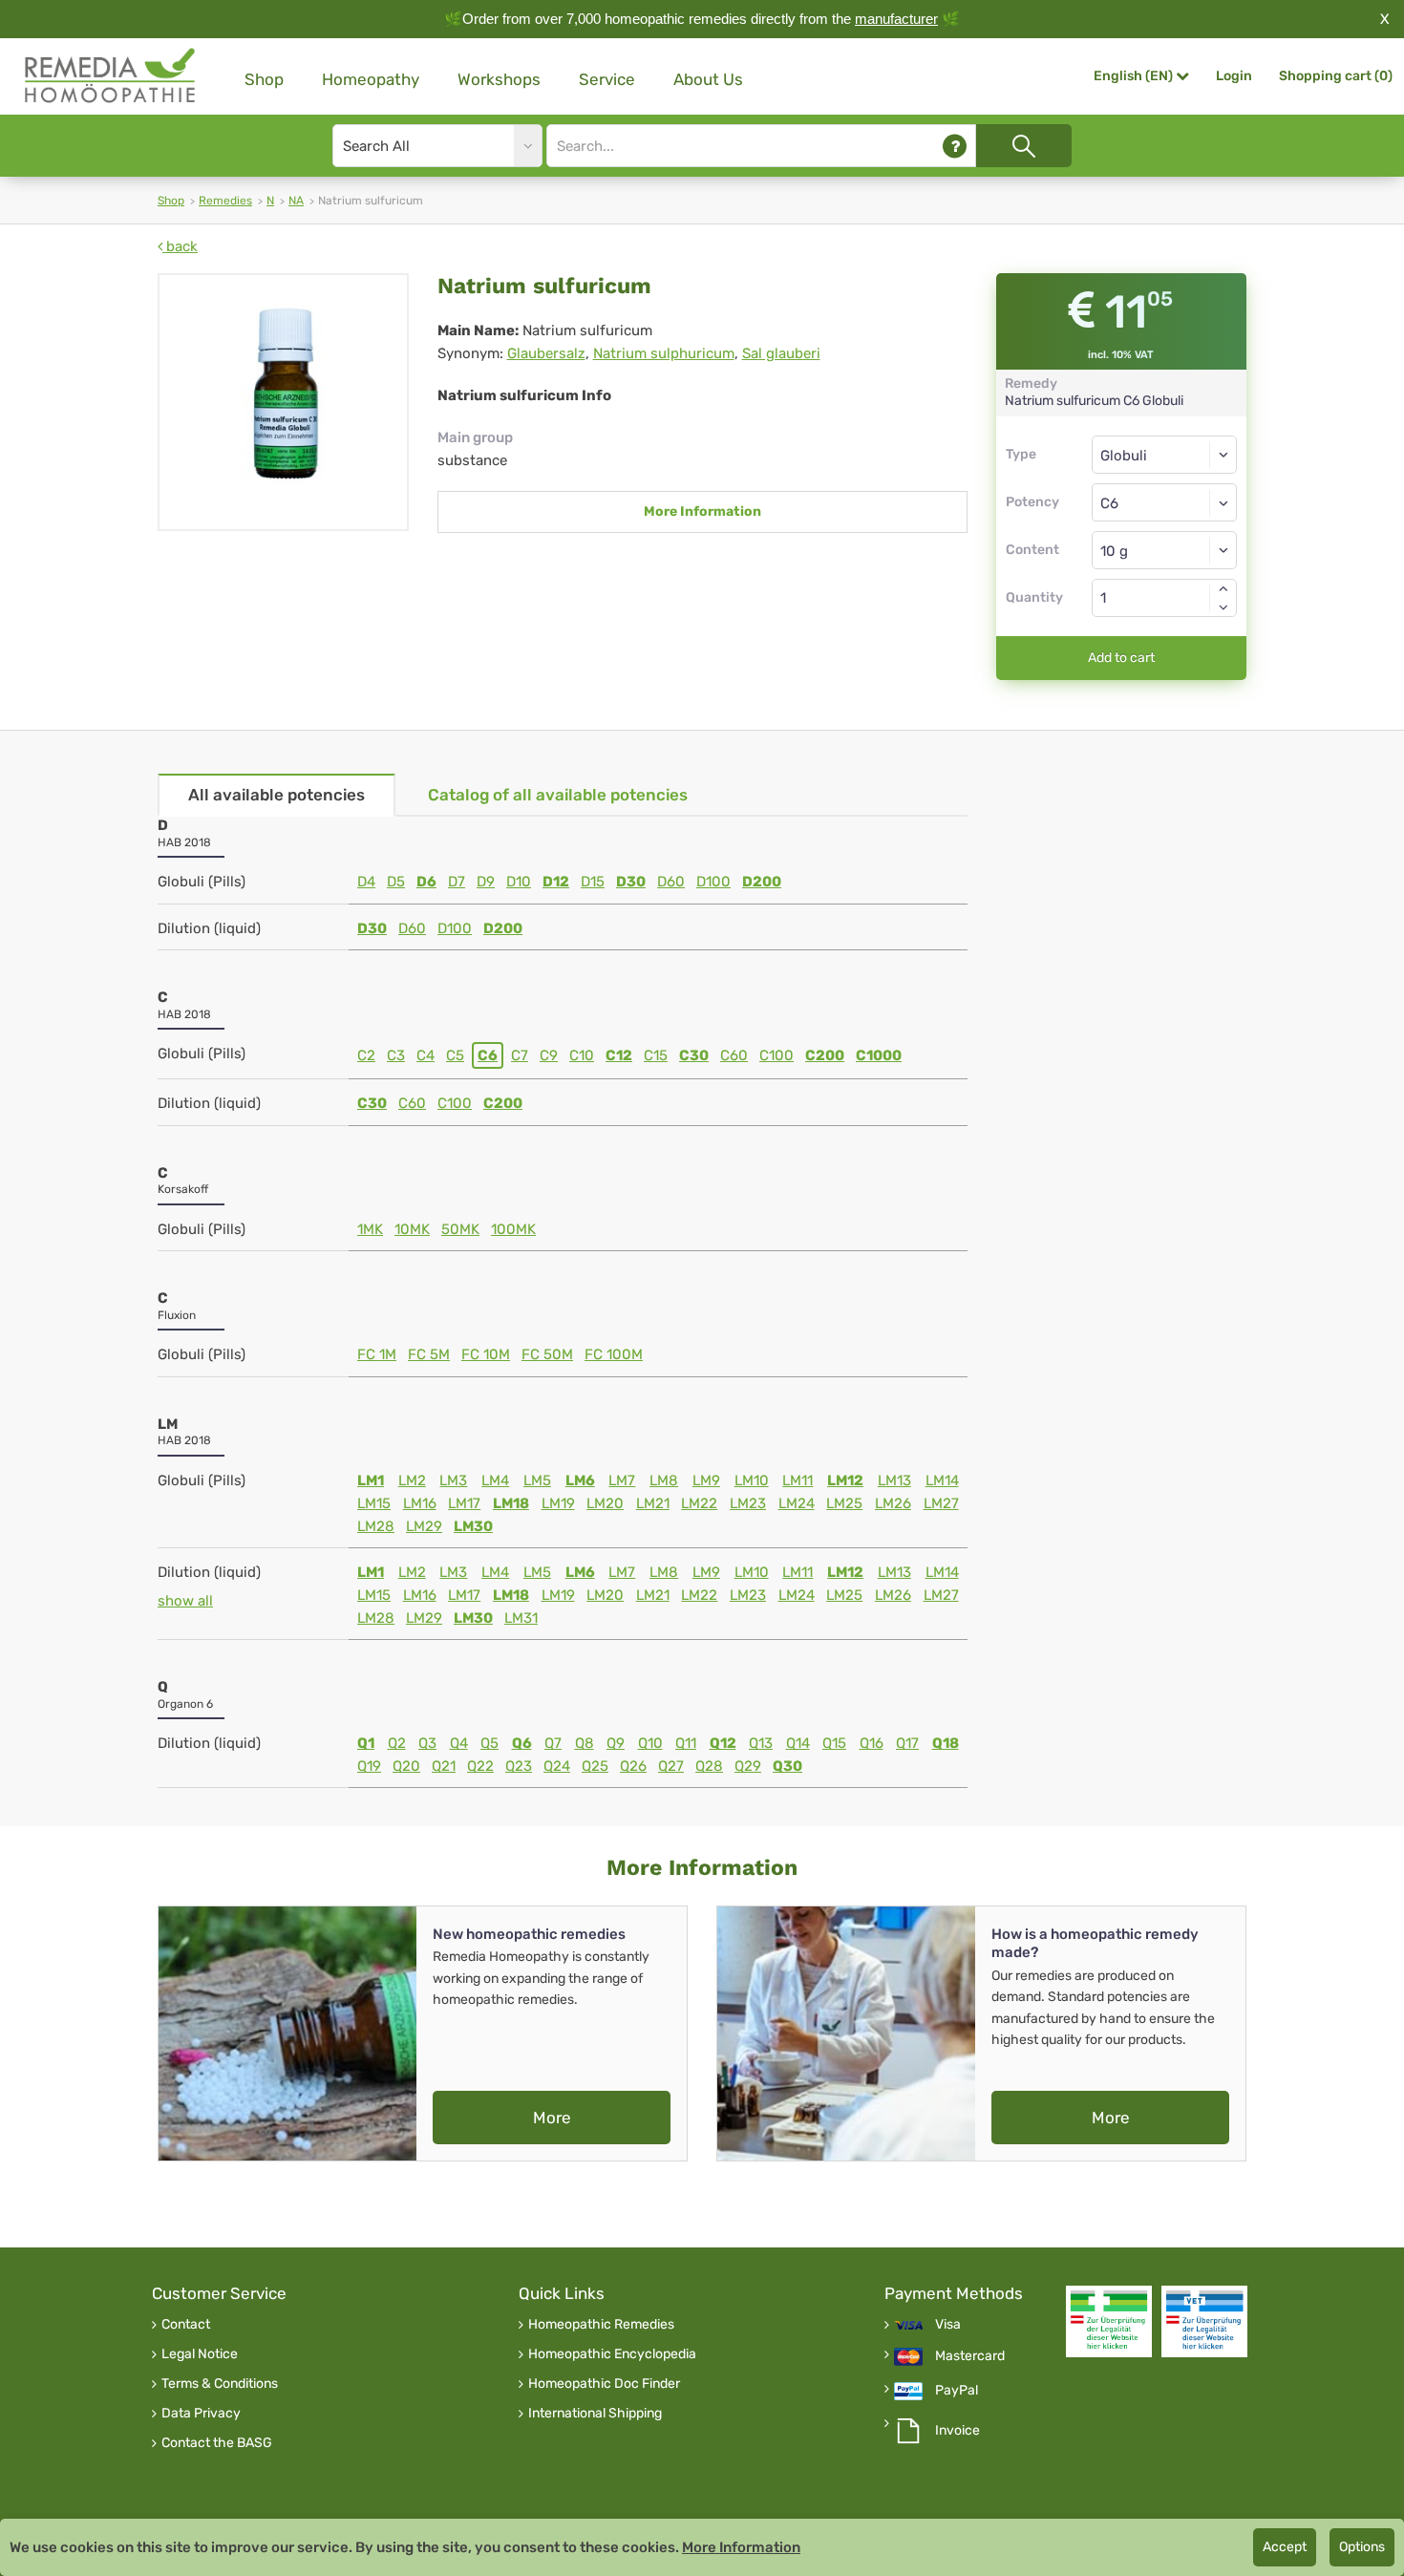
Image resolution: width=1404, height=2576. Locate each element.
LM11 (798, 1480)
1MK (370, 1229)
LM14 (942, 1480)
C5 (455, 1055)
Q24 (557, 1766)
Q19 (369, 1766)
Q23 (519, 1766)
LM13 (894, 1480)
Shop (264, 79)
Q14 (798, 1743)
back (180, 246)
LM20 (605, 1503)
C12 (619, 1055)
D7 (457, 882)
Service (607, 79)
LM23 (748, 1503)
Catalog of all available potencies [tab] (558, 795)
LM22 (699, 1503)
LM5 (537, 1480)
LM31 (521, 1618)
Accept (1285, 2547)
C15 (656, 1055)
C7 (520, 1055)
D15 (593, 882)
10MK (412, 1229)
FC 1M (377, 1354)
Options (1362, 2547)
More (552, 2118)
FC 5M (429, 1354)
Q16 (872, 1743)
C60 (734, 1055)
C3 (396, 1055)
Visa (948, 2325)
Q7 (553, 1743)
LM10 (752, 1480)
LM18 (511, 1503)
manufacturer (896, 19)
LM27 (941, 1503)
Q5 (489, 1743)
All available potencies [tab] (277, 795)
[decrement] (1223, 607)
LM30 (473, 1526)
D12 (556, 882)
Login (1234, 76)
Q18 (946, 1743)
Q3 (427, 1743)
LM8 (664, 1480)
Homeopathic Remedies (601, 2325)
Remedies (225, 201)
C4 (425, 1055)
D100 (713, 882)
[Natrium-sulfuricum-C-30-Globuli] (283, 402)
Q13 (761, 1743)
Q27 (671, 1766)
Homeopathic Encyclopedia (612, 2354)
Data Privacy (201, 2414)
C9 (549, 1055)
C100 (776, 1055)
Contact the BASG (217, 2443)
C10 (582, 1055)
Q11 (686, 1743)
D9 (486, 882)
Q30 (787, 1766)
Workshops (499, 79)
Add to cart (1121, 658)
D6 (426, 882)
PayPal (957, 2391)
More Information (702, 511)
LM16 (420, 1503)
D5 (396, 882)
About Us (708, 79)
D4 (366, 882)
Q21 (444, 1766)
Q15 (834, 1743)
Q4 (459, 1743)
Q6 (522, 1743)
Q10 (650, 1743)
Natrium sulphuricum (664, 353)
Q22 (480, 1766)
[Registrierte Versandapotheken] (1109, 2321)
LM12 (845, 1480)
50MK (460, 1229)
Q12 (723, 1743)
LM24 (797, 1503)
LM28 (376, 1526)
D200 (762, 882)
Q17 (907, 1743)
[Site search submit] (1024, 146)
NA (296, 201)
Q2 (397, 1743)
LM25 (844, 1503)
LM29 (424, 1526)
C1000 (879, 1055)
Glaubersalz (546, 353)
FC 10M (486, 1354)
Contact (186, 2325)
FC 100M (614, 1354)
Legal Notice (200, 2354)
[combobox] (1165, 502)
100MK (513, 1229)
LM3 (453, 1480)
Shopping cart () (1336, 76)
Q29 (748, 1766)
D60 (671, 882)
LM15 (374, 1503)
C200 (825, 1055)
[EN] (111, 76)
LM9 (706, 1480)
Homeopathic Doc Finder (604, 2384)
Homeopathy (371, 79)
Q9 (616, 1743)
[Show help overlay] (955, 146)
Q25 (595, 1766)
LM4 (495, 1480)
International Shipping (595, 2414)
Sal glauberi (781, 353)
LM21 (653, 1503)
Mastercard (970, 2356)
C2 (366, 1055)
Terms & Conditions (220, 2384)
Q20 (406, 1766)
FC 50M (547, 1354)
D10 (519, 882)
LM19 (558, 1503)
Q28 (709, 1766)
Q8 (585, 1743)
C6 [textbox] (1109, 503)
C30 (694, 1055)
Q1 (366, 1743)
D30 (631, 882)
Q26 (633, 1766)
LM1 (371, 1480)
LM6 (580, 1480)
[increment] (1223, 588)
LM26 (893, 1503)
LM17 (464, 1503)
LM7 (622, 1480)
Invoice (957, 2431)
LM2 (412, 1480)
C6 (488, 1055)
